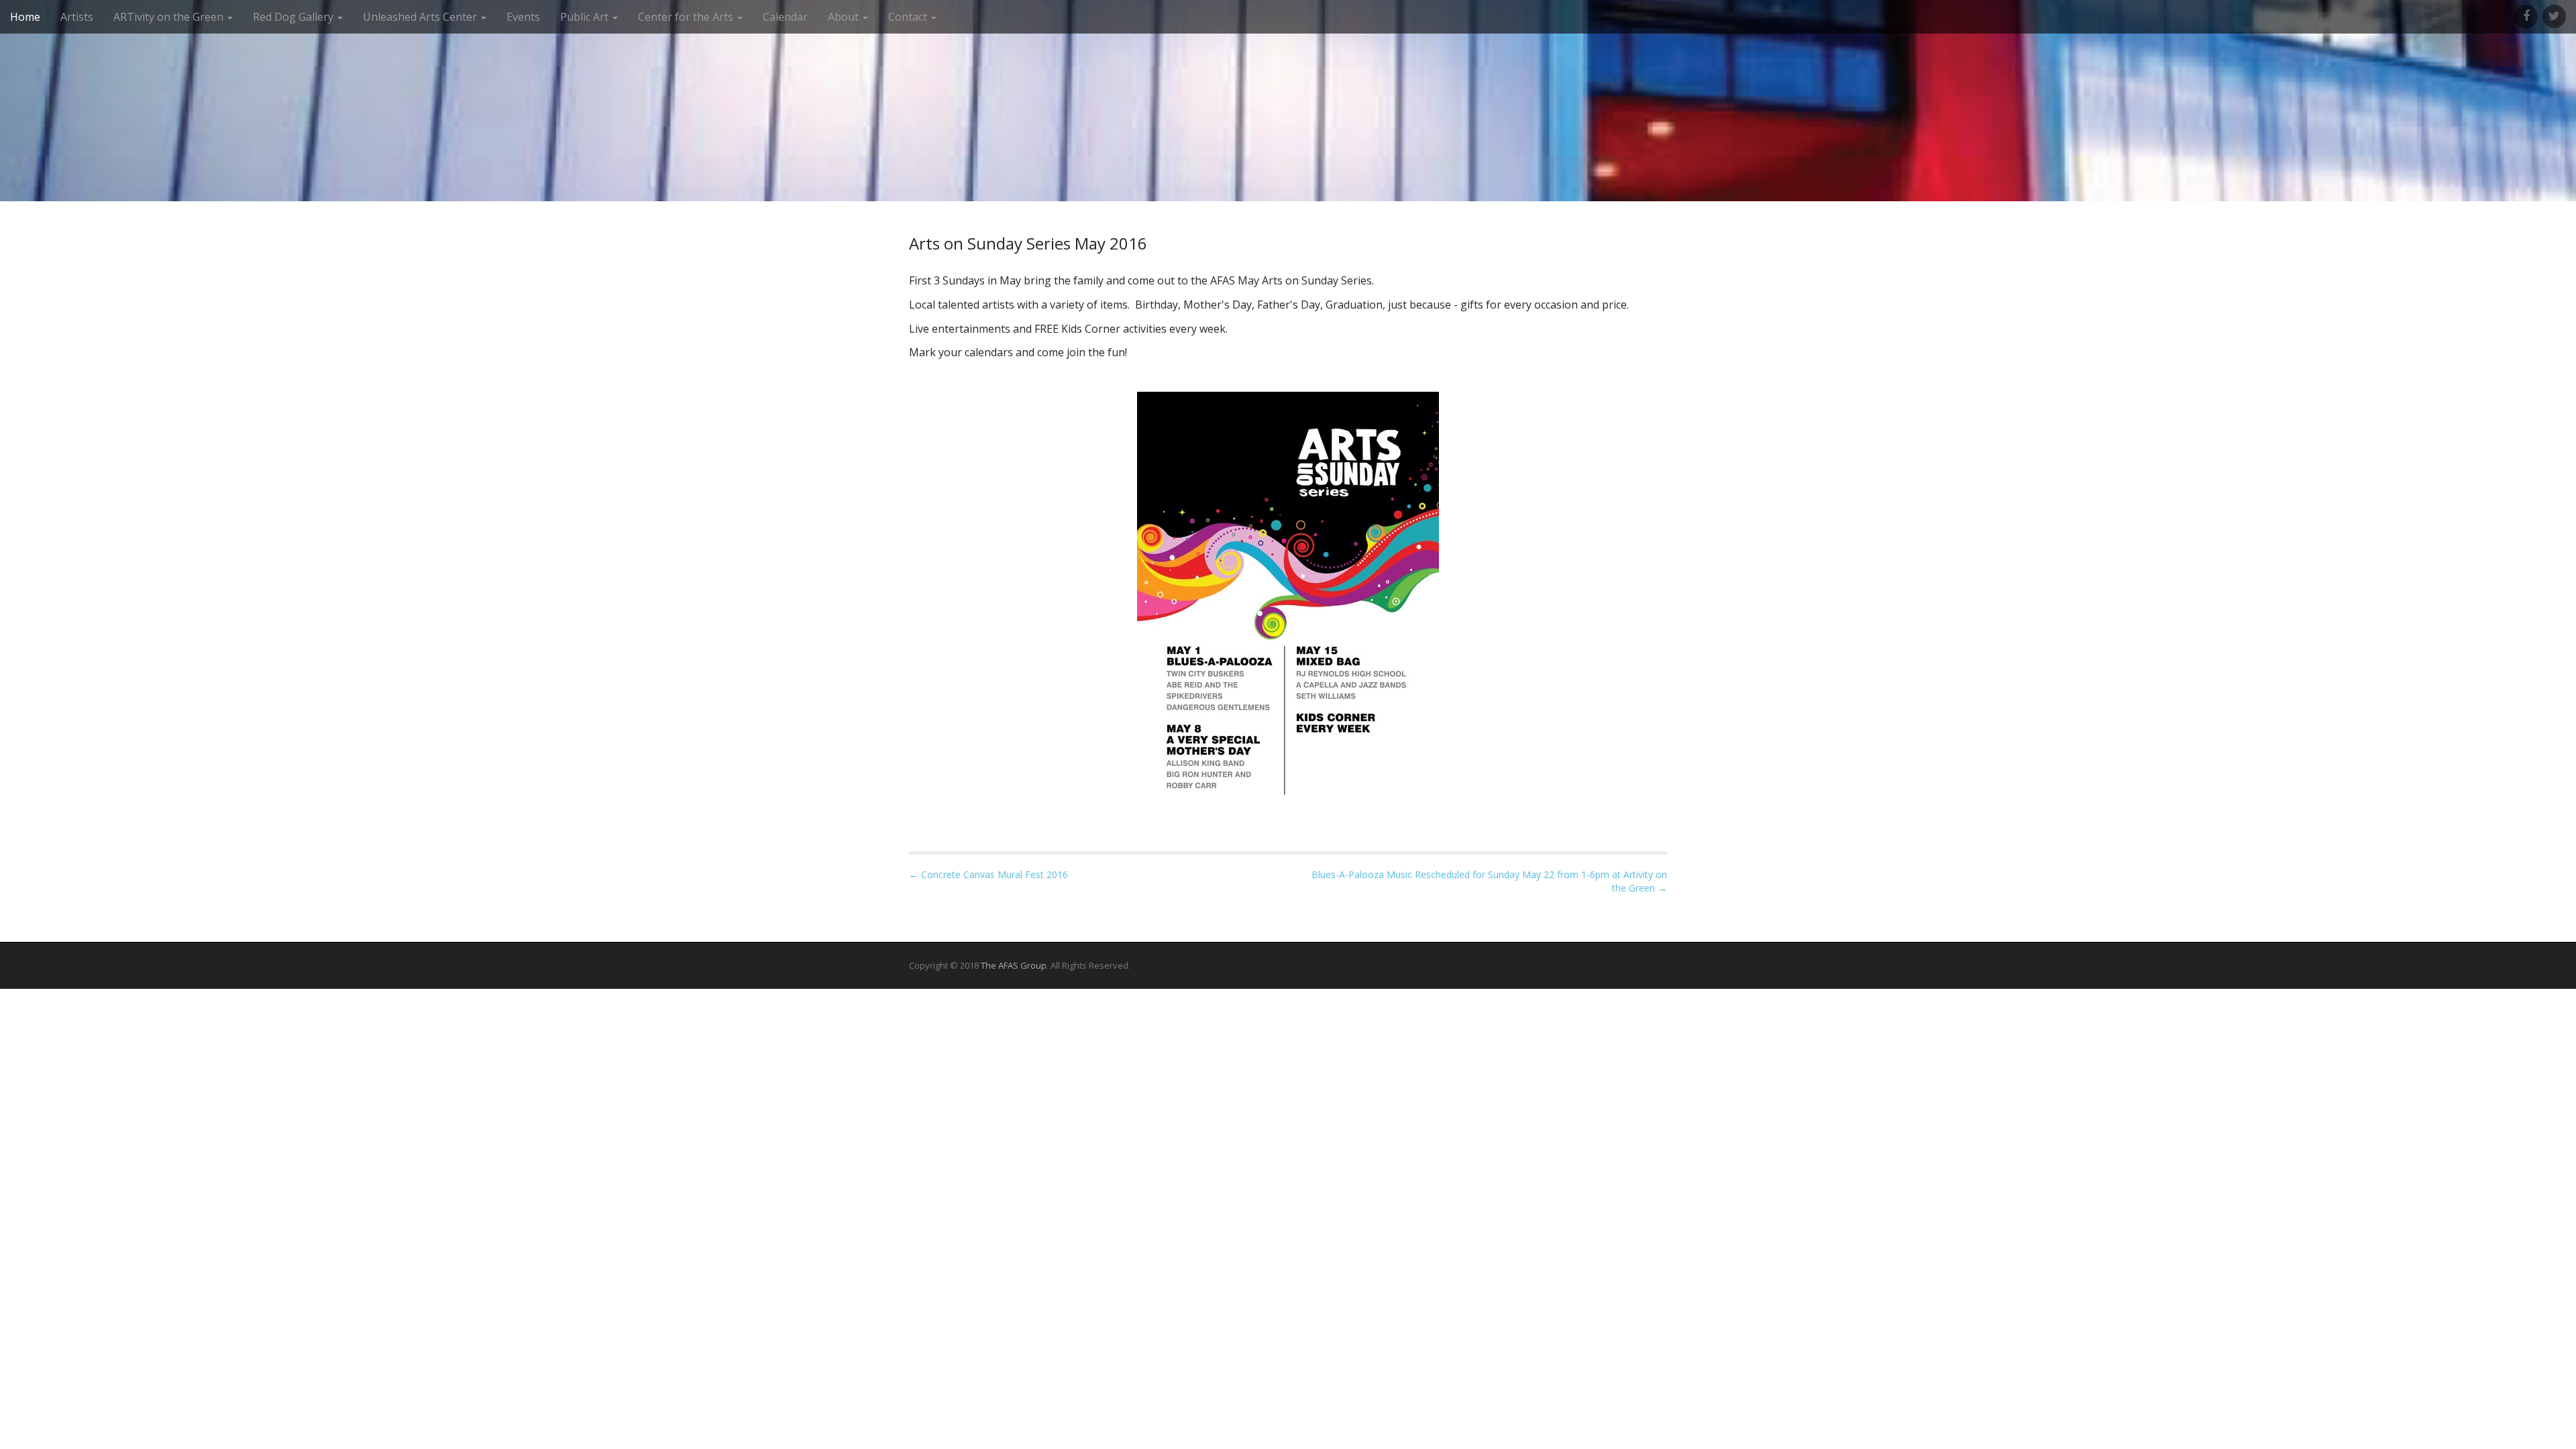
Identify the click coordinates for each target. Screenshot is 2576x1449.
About (845, 17)
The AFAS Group (1014, 965)
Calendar (785, 17)
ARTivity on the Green (170, 17)
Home (25, 17)
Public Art (586, 17)
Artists (77, 17)
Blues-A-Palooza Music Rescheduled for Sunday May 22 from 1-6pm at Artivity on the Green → (1489, 881)
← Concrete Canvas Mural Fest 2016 (988, 874)
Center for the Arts (687, 17)
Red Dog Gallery (294, 17)
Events (523, 17)
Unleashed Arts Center (421, 17)
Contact (909, 17)
